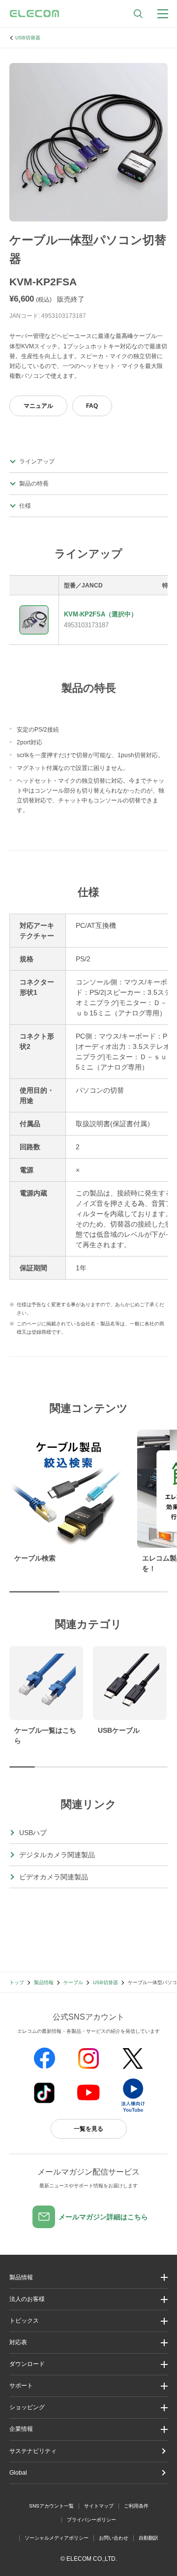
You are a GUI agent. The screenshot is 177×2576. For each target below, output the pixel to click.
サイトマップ (99, 2506)
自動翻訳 (148, 2538)
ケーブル (73, 1982)
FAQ (92, 406)
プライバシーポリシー (91, 2520)
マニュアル (38, 406)
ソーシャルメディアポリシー (57, 2538)
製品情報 (44, 1982)
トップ (17, 1982)
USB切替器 (28, 38)
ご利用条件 (136, 2506)
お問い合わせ (114, 2538)
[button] (88, 2321)
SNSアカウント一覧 (51, 2506)
